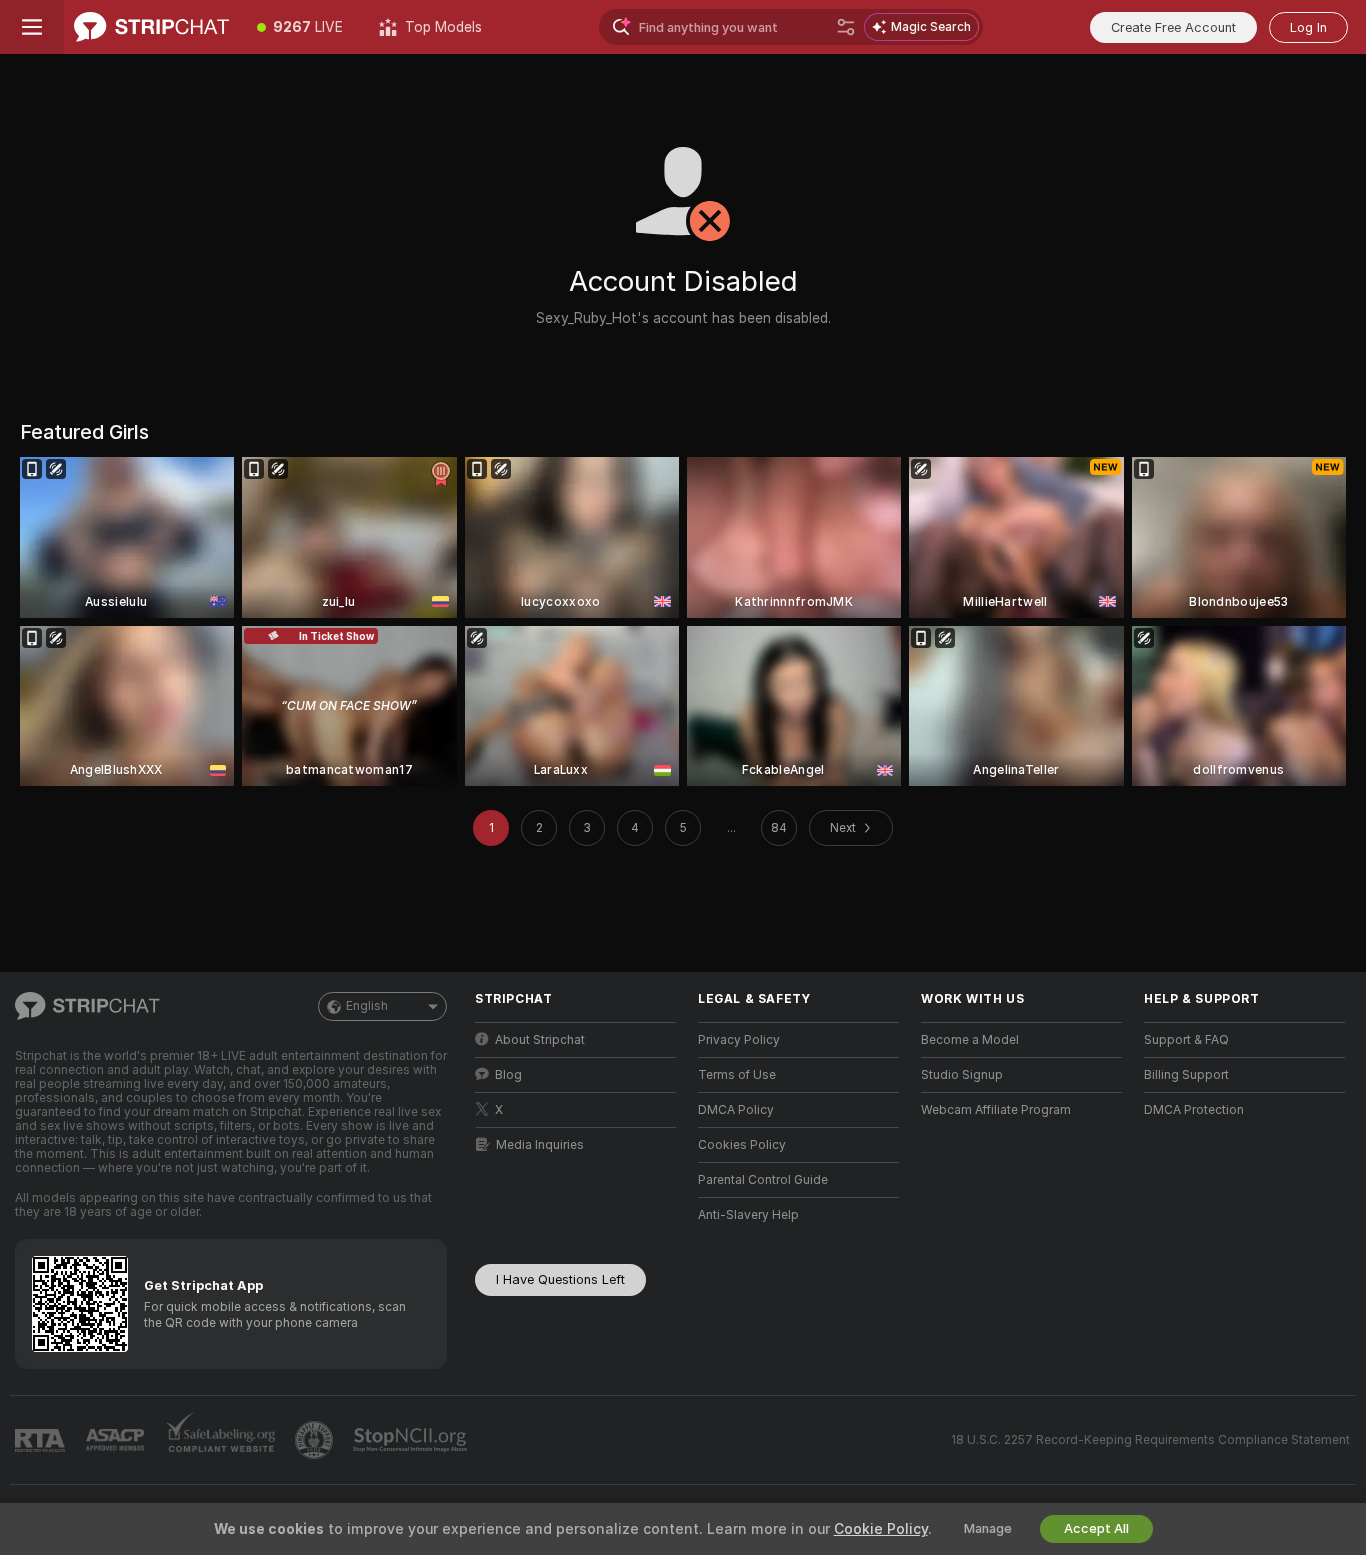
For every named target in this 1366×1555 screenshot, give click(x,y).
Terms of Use (737, 1075)
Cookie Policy (881, 1529)
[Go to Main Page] (151, 27)
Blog (508, 1075)
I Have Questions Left (560, 1279)
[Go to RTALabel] (42, 1440)
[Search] (846, 27)
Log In (1308, 27)
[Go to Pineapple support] (316, 1440)
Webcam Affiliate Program (996, 1110)
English (367, 1006)
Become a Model (970, 1040)
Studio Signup (962, 1075)
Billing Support (1186, 1075)
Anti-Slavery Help (748, 1215)
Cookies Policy (742, 1145)
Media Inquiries (540, 1145)
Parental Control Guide (763, 1180)
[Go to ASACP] (117, 1440)
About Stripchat (540, 1040)
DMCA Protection (1194, 1110)
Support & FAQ (1186, 1040)
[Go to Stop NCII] (412, 1440)
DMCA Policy (736, 1110)
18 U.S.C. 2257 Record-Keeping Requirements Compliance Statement (1150, 1440)
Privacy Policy (739, 1040)
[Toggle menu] (32, 27)
